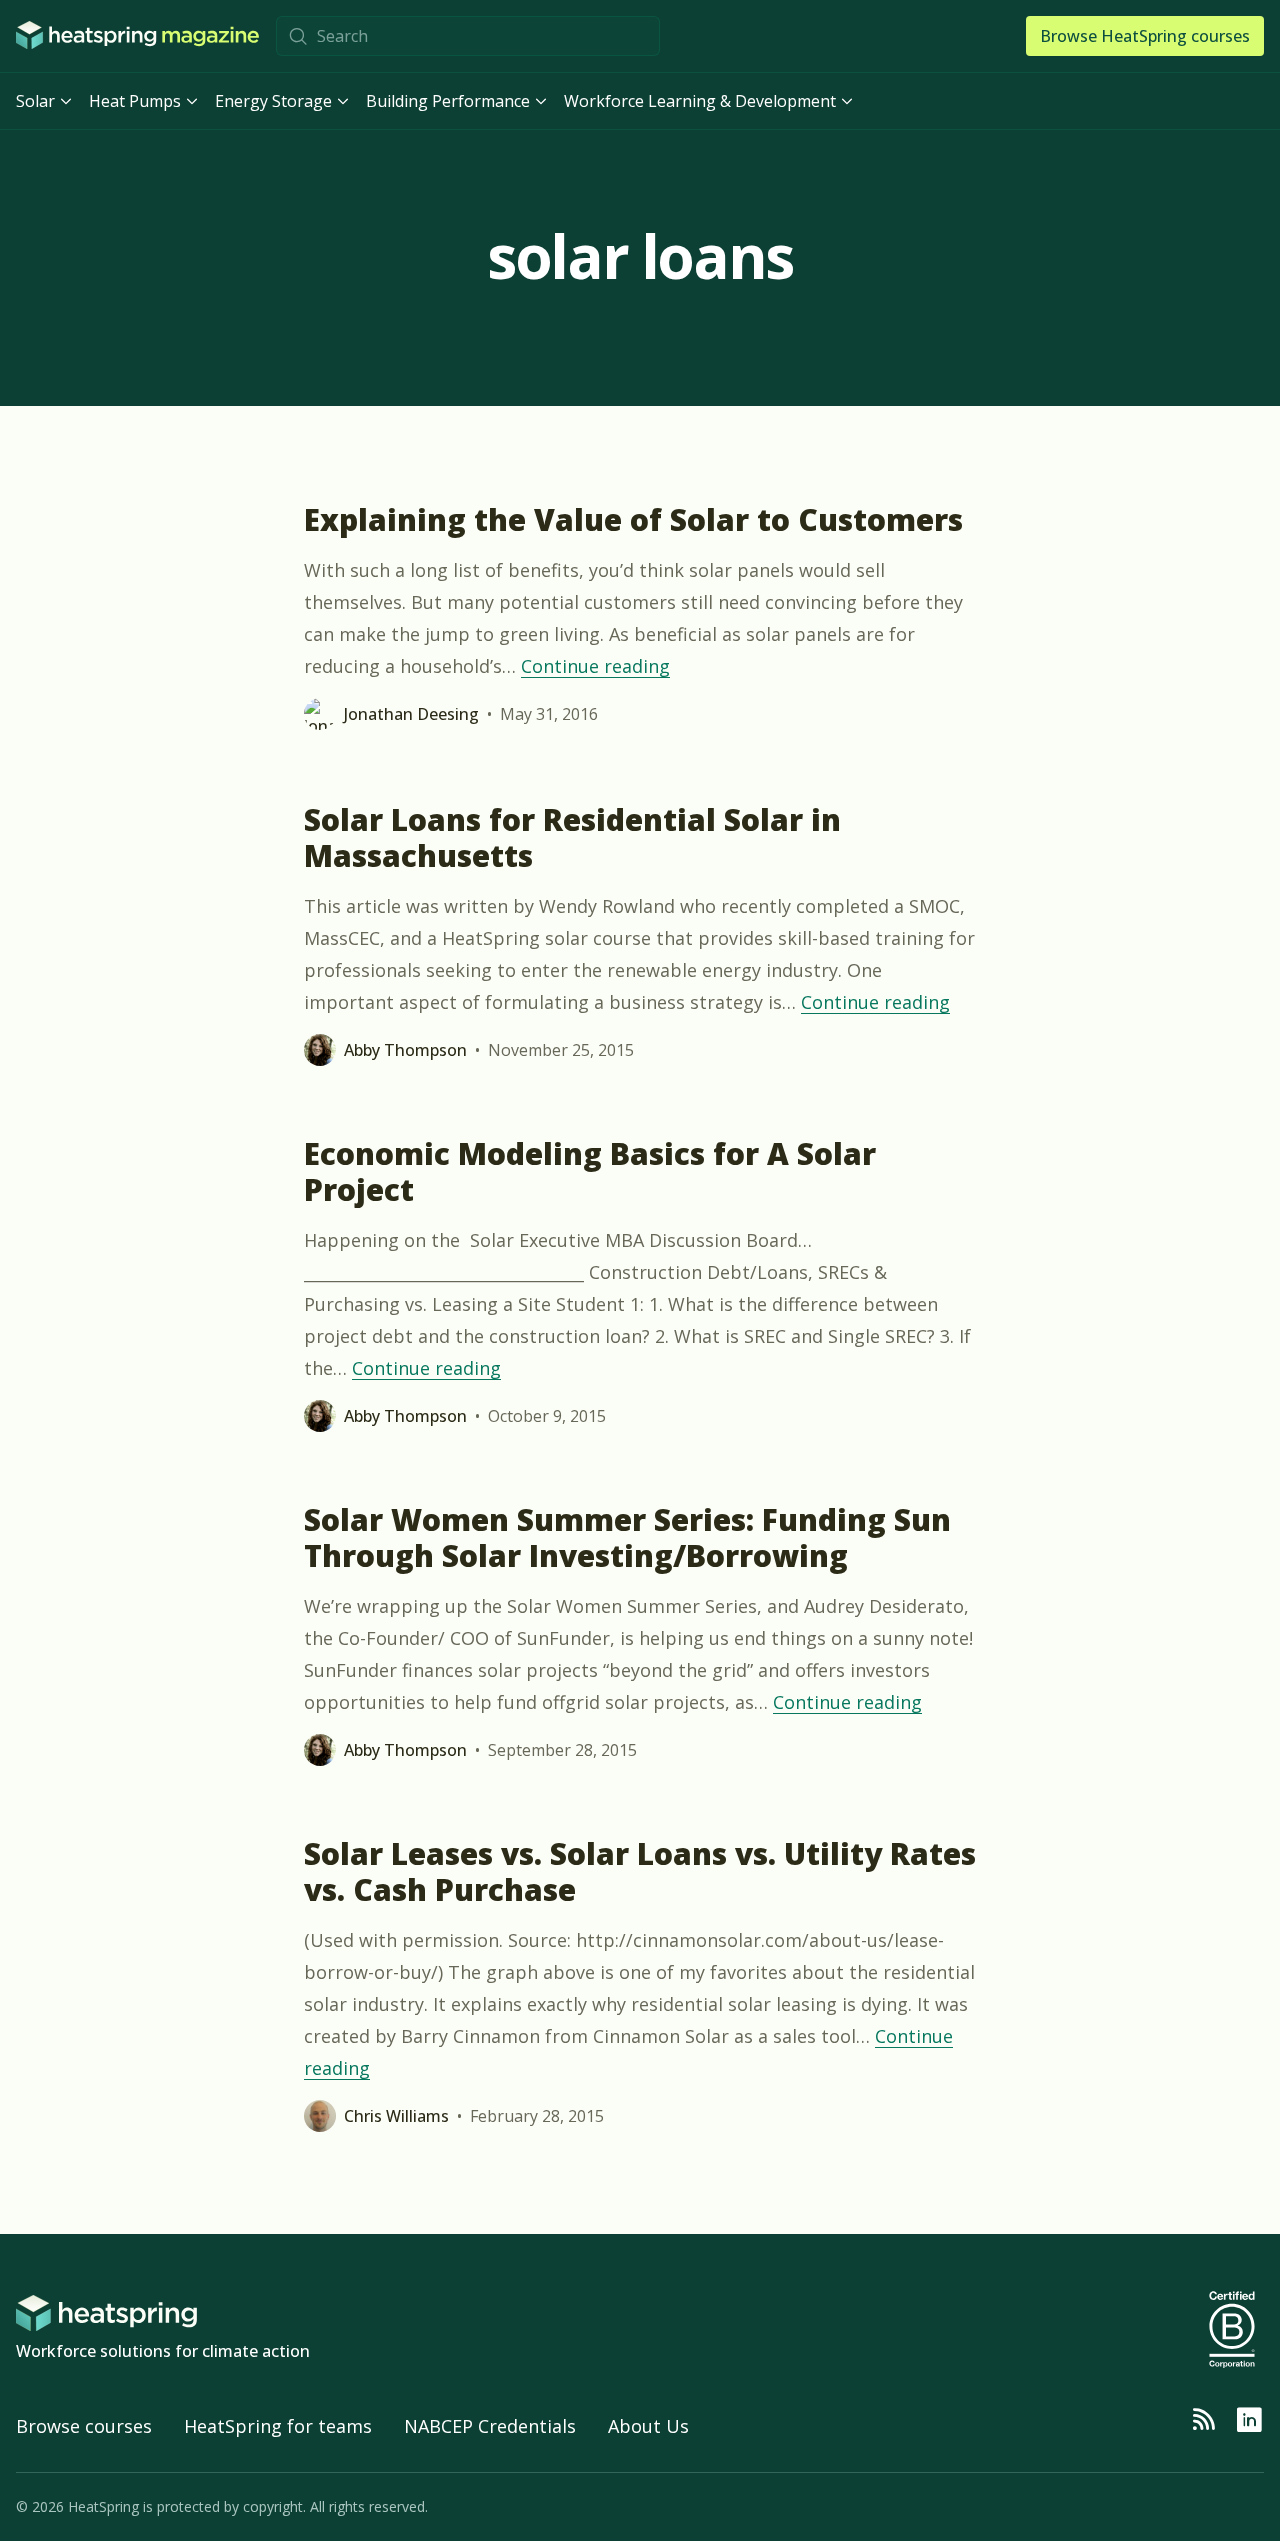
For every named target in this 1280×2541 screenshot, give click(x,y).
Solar (35, 101)
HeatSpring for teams (278, 2426)
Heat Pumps (135, 101)
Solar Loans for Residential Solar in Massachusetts (572, 837)
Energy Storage (273, 101)
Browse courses (84, 2426)
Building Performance (448, 101)
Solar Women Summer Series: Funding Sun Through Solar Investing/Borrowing (627, 1537)
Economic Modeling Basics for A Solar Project (590, 1171)
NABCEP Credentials (490, 2426)
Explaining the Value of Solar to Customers (633, 519)
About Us (648, 2426)
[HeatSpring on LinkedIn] (1249, 2420)
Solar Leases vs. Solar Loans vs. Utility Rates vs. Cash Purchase (640, 1871)
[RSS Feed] (1203, 2420)
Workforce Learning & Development (700, 101)
